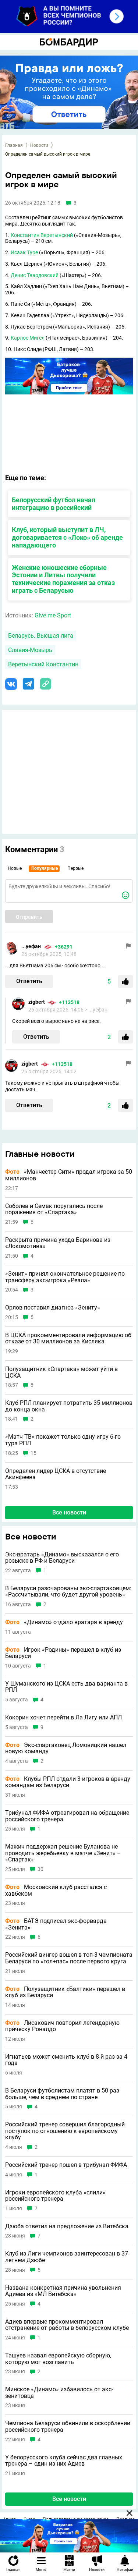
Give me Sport (53, 615)
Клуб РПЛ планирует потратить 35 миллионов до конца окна (69, 1406)
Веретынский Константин (43, 664)
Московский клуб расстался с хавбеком (56, 1890)
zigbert (37, 1002)
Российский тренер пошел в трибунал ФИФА (66, 2165)
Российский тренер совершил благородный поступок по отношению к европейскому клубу (65, 2131)
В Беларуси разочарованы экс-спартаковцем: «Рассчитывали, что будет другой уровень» (68, 1592)
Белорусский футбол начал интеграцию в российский (54, 504)
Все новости (69, 1512)
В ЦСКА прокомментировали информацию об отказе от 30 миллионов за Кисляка (68, 1338)
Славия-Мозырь (30, 650)
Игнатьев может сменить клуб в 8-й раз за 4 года (66, 2060)
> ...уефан (96, 1010)
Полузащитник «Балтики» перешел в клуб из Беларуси (65, 1992)
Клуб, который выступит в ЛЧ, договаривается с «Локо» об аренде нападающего (67, 537)
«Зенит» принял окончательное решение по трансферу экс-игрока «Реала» (65, 1277)
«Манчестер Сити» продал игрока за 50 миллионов (69, 1175)
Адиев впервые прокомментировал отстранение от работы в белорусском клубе (67, 2325)
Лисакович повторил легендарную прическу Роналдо (62, 2026)
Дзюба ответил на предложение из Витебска (67, 2226)
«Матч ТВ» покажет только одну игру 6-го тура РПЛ (63, 1440)
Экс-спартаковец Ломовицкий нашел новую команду (66, 1748)
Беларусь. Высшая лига (41, 636)
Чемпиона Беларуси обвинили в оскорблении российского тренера (68, 2426)
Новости (39, 145)
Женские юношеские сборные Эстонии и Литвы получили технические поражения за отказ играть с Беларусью (63, 579)
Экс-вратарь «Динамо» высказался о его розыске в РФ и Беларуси (62, 1558)
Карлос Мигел (28, 338)
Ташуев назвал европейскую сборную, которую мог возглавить (58, 2359)
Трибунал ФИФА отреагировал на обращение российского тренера (67, 1816)
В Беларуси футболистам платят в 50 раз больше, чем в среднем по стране (62, 2094)
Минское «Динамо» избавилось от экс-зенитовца (59, 2393)
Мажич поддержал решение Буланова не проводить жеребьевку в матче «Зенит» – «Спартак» (63, 1853)
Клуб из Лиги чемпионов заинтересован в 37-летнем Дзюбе (67, 2257)
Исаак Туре (24, 252)
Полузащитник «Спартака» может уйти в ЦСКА (61, 1372)
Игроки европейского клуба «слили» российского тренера (55, 2196)
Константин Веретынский (42, 235)
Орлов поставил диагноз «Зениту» (53, 1308)
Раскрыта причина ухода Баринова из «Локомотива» (58, 1243)
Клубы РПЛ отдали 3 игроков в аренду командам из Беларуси (68, 1782)
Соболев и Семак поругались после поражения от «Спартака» (54, 1209)
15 (33, 1453)
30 (40, 1869)
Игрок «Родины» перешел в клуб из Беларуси (63, 1653)
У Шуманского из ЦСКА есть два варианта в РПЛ (66, 1687)
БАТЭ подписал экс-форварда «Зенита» (56, 1924)
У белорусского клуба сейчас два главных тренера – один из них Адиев (64, 2461)
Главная (14, 145)
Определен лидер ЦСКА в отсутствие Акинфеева (56, 1474)
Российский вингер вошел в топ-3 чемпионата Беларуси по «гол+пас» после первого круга (69, 1958)
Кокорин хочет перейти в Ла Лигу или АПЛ (63, 1718)
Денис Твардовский (35, 275)
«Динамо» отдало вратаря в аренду (64, 1622)
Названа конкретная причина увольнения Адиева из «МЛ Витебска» (63, 2291)
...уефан (31, 946)
